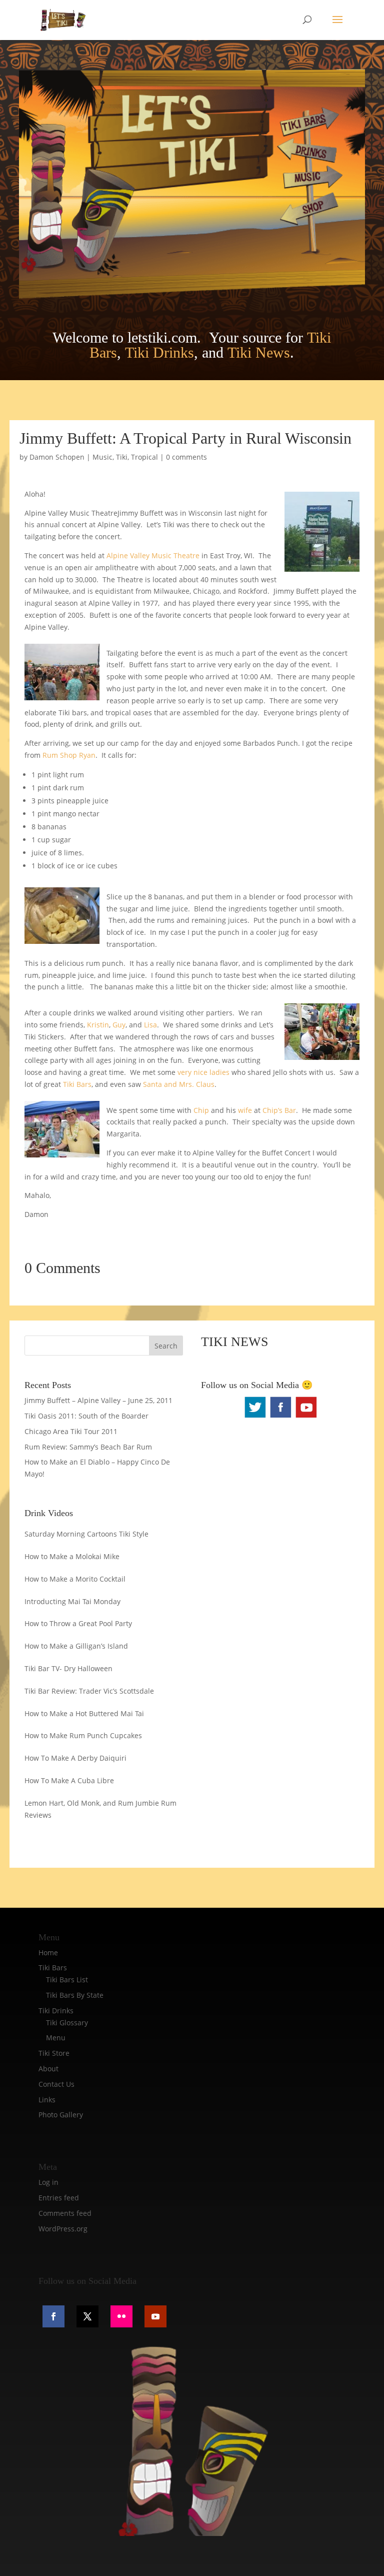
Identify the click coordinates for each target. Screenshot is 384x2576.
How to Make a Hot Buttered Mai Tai (84, 1713)
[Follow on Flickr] (121, 2316)
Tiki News (259, 352)
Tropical (144, 457)
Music (102, 457)
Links (47, 2100)
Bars (84, 1084)
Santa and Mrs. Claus (179, 1084)
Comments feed (65, 2213)
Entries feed (59, 2198)
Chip (202, 1110)
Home (48, 1953)
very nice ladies (203, 1072)
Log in (48, 2182)
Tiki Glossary (67, 2023)
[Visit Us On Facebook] (280, 1417)
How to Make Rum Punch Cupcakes (83, 1735)
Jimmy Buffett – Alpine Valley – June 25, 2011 (98, 1400)
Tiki (122, 457)
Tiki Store (54, 2053)
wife (245, 1110)
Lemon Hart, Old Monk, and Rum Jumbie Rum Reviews (100, 1809)
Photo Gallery (61, 2115)
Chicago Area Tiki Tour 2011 (71, 1431)
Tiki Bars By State (75, 1995)
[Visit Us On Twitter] (255, 1417)
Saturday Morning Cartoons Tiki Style (86, 1534)
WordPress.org (63, 2229)
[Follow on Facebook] (53, 2316)
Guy (119, 1025)
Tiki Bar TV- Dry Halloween (68, 1668)
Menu (56, 2038)
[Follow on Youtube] (155, 2316)
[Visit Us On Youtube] (306, 1417)
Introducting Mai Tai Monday (72, 1601)
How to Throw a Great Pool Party (78, 1623)
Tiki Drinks (159, 352)
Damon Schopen (57, 457)
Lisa (150, 1025)
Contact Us (56, 2084)
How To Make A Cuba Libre (69, 1780)
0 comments (186, 457)
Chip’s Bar (278, 1110)
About (48, 2069)
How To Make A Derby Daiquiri (75, 1758)
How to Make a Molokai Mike (72, 1556)
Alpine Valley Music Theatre (153, 555)
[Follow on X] (87, 2316)
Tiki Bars (53, 1968)
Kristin (98, 1025)
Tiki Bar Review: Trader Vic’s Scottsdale (89, 1691)
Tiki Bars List (67, 1980)
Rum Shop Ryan (69, 755)
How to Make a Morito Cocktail (75, 1579)
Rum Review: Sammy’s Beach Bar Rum (88, 1447)
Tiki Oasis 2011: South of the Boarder (86, 1416)
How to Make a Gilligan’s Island (76, 1646)
